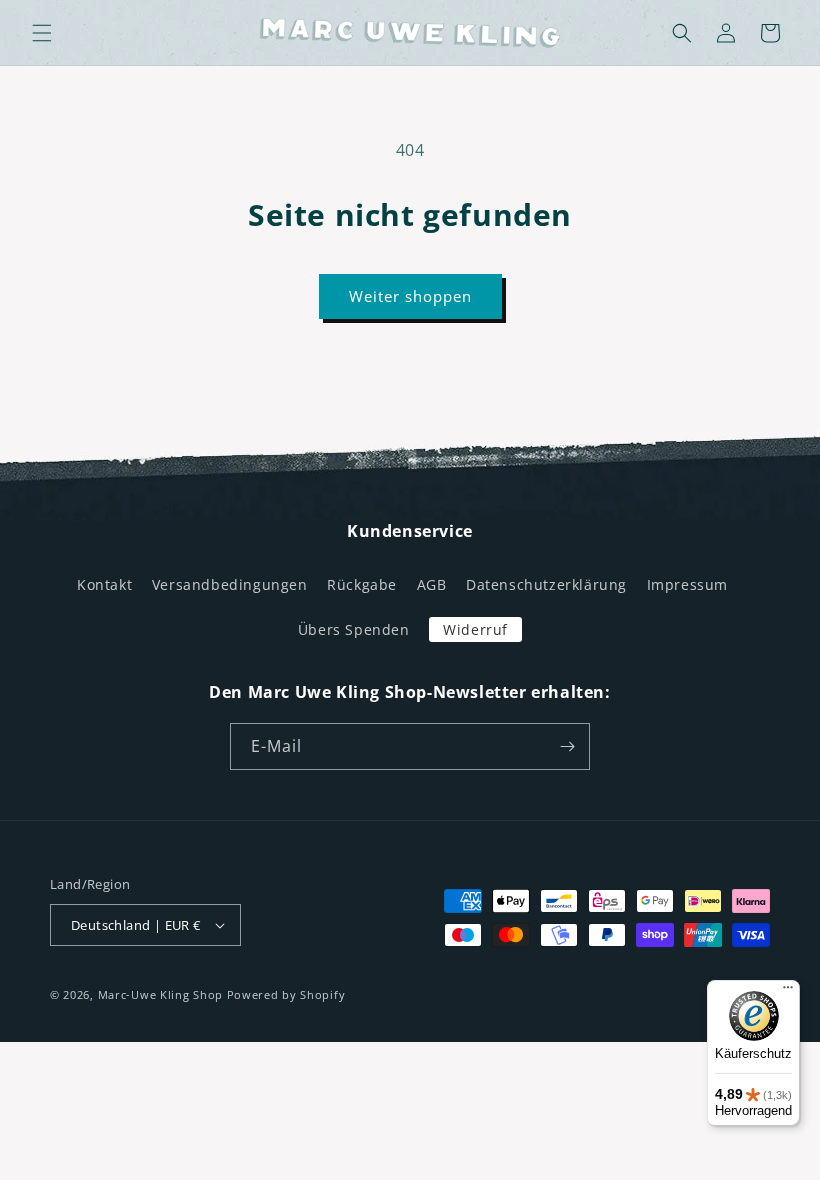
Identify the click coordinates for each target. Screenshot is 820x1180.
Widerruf (475, 629)
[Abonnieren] (567, 746)
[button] (42, 33)
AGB (432, 584)
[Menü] (788, 992)
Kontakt (104, 584)
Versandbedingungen (230, 584)
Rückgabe (362, 584)
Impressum (687, 584)
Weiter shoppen (410, 296)
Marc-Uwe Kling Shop (160, 994)
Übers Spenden (354, 629)
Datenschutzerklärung (546, 584)
